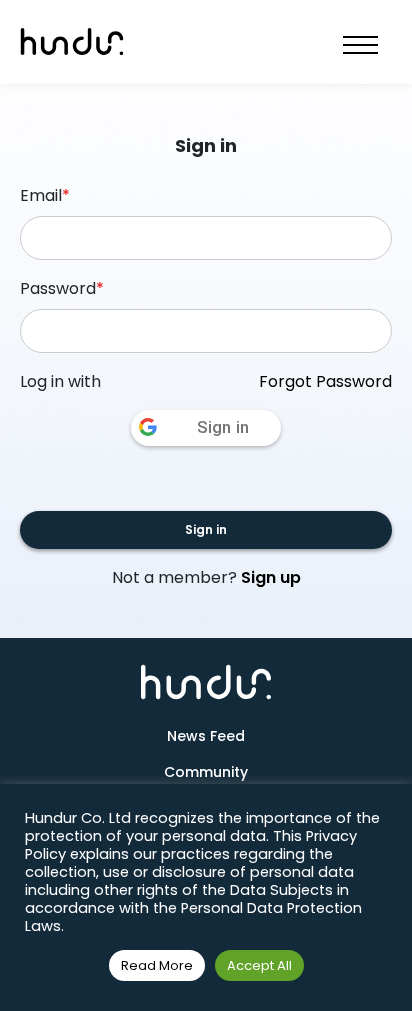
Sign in (206, 529)
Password (62, 288)
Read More (157, 965)
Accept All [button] (259, 965)
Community (206, 772)
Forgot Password (325, 381)
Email (45, 195)
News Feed (206, 736)
